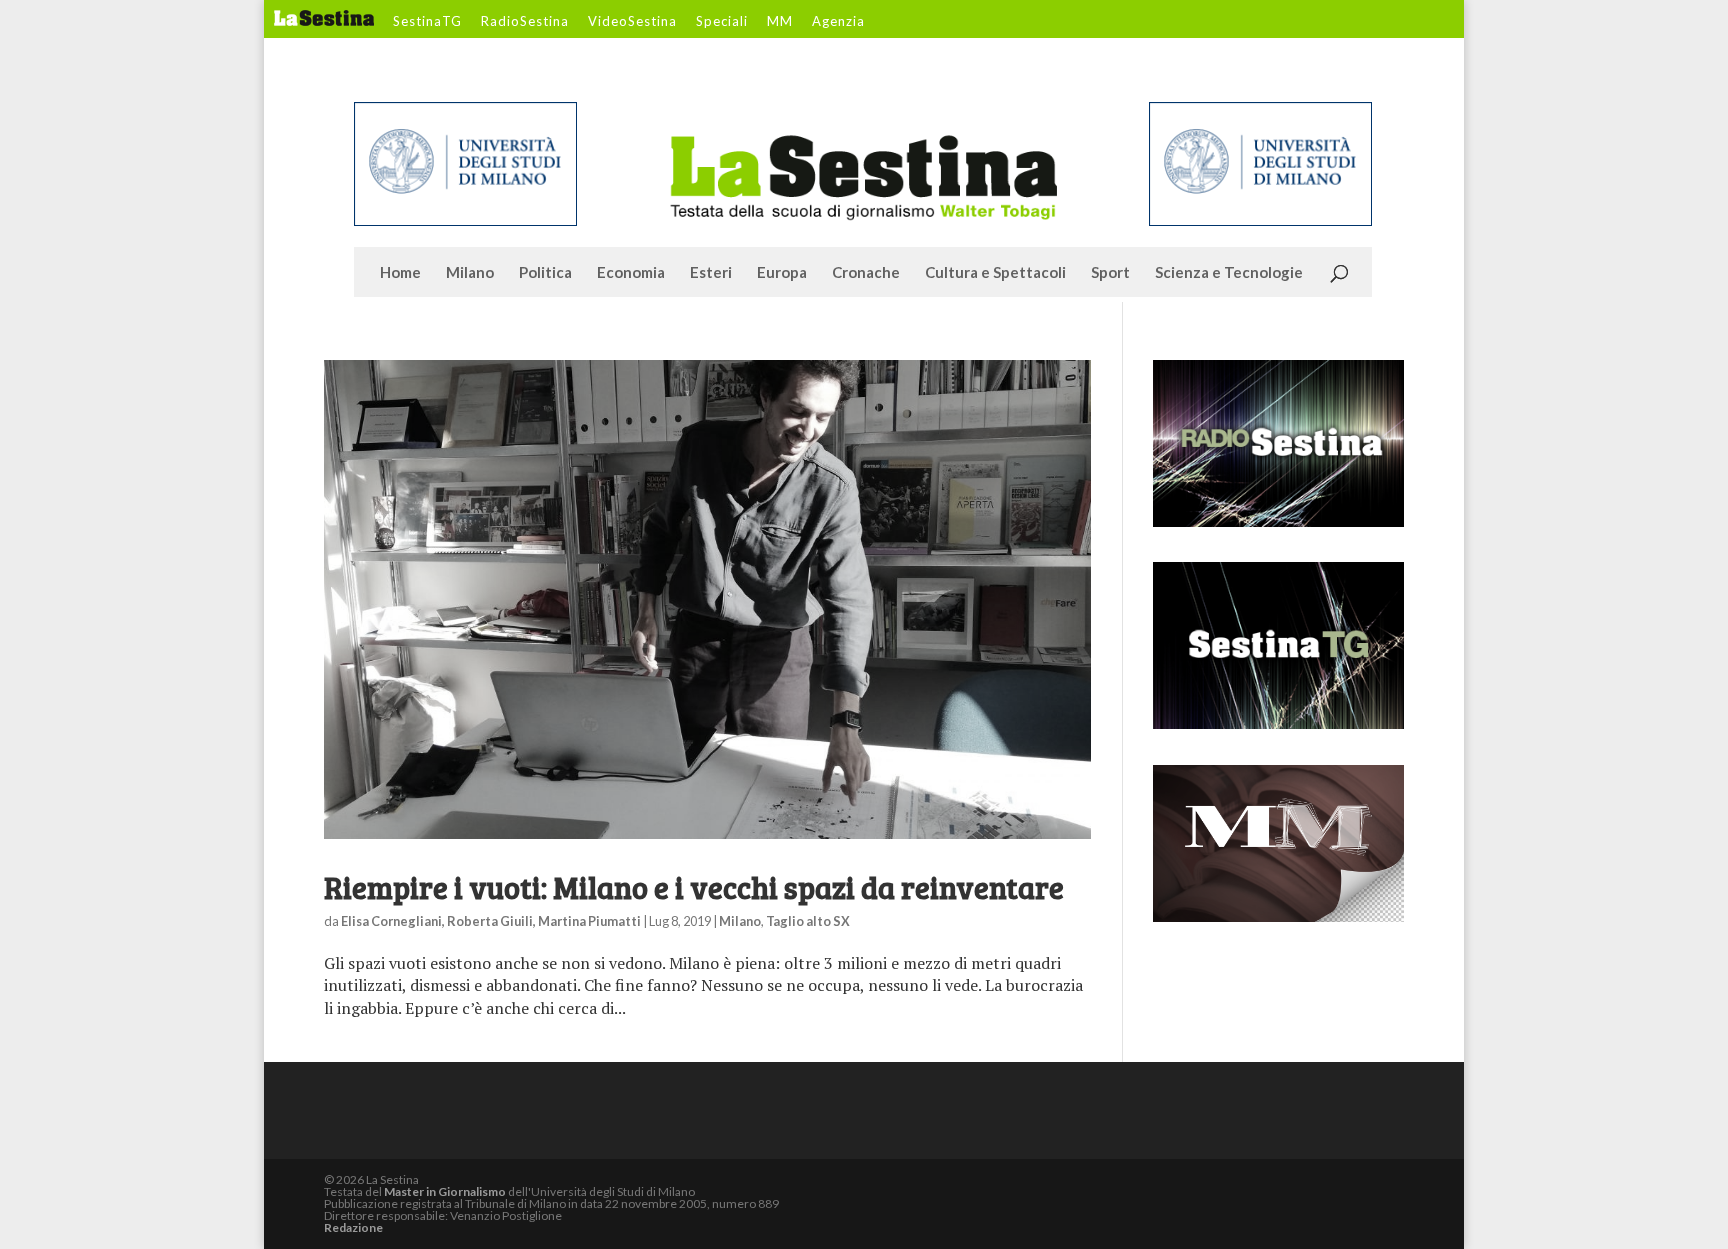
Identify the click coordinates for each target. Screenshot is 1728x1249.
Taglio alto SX (808, 921)
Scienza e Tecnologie (1229, 273)
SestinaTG (427, 22)
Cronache (866, 273)
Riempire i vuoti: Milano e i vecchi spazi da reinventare (694, 887)
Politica (545, 273)
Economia (631, 273)
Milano (470, 273)
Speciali (722, 22)
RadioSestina (525, 22)
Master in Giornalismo (445, 1191)
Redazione (353, 1227)
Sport (1110, 273)
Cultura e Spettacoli (995, 273)
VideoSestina (632, 22)
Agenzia (838, 22)
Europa (782, 273)
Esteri (711, 273)
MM (780, 22)
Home (400, 273)
